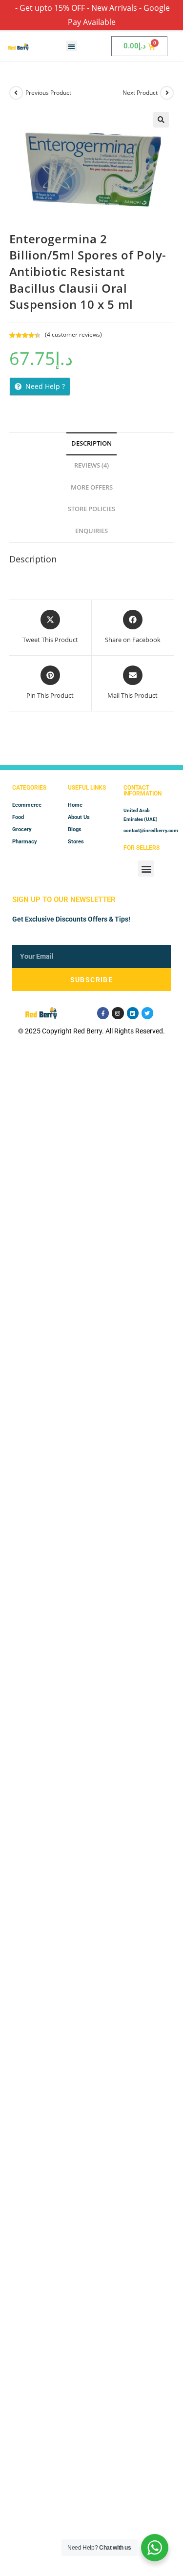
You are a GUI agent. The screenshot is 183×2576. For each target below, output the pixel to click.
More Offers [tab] (92, 487)
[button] (71, 46)
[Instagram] (118, 1013)
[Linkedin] (133, 1013)
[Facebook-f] (103, 1013)
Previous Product (48, 93)
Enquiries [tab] (91, 531)
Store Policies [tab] (91, 509)
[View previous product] (16, 93)
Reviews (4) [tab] (91, 465)
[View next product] (167, 93)
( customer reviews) (73, 334)
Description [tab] (91, 443)
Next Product (140, 93)
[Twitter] (147, 1013)
